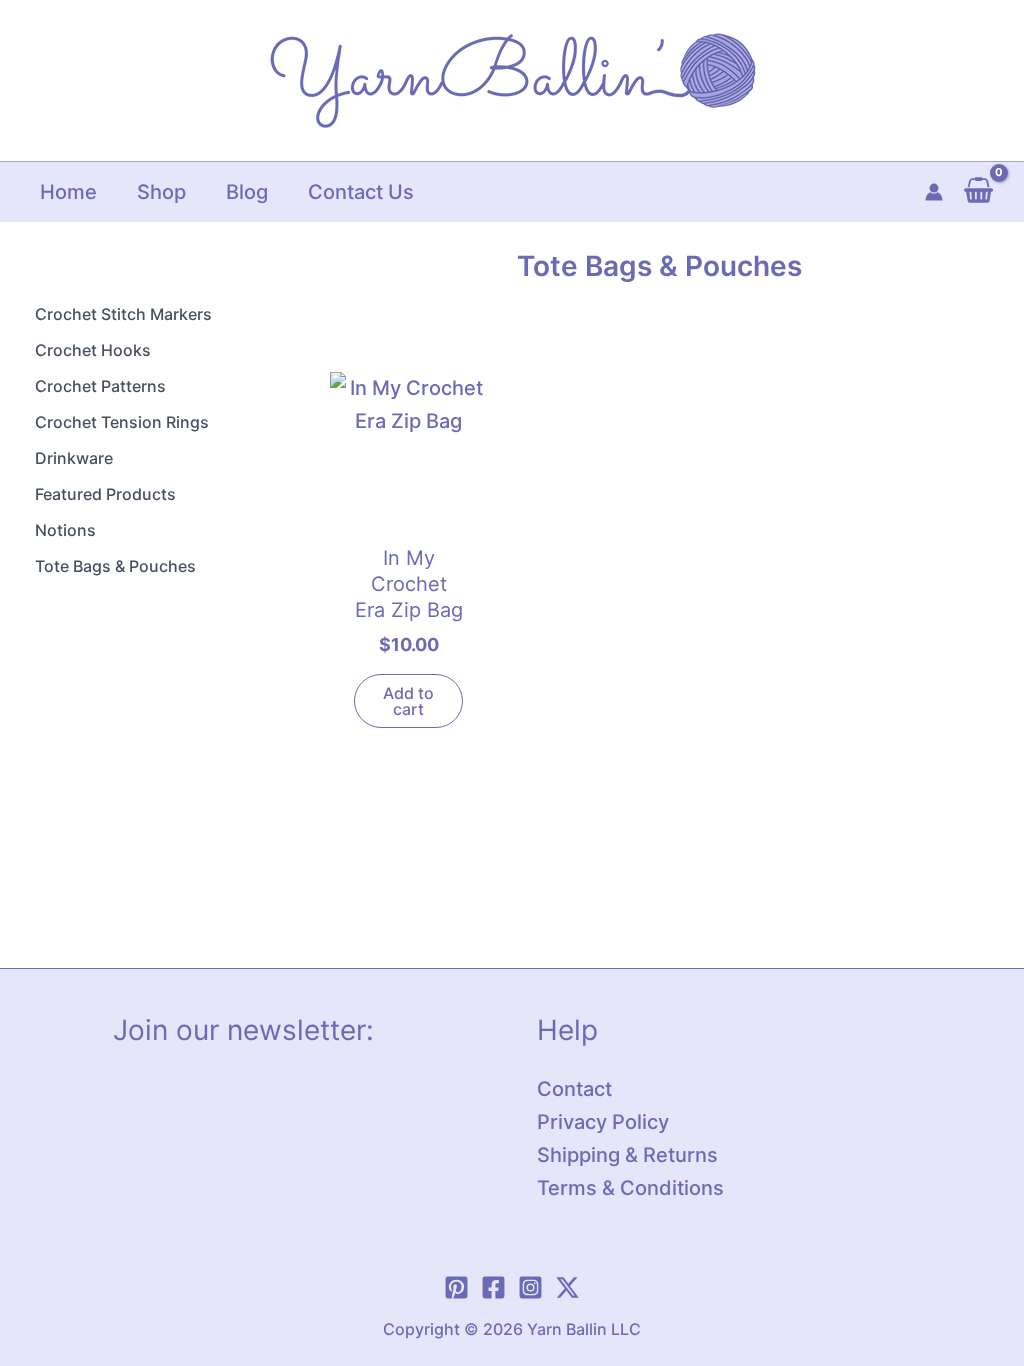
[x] (567, 1287)
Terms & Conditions (630, 1188)
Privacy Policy (603, 1122)
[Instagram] (530, 1287)
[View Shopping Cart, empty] (978, 192)
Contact (574, 1089)
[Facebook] (493, 1287)
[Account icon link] (934, 192)
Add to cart (408, 701)
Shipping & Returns (627, 1155)
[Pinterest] (456, 1287)
